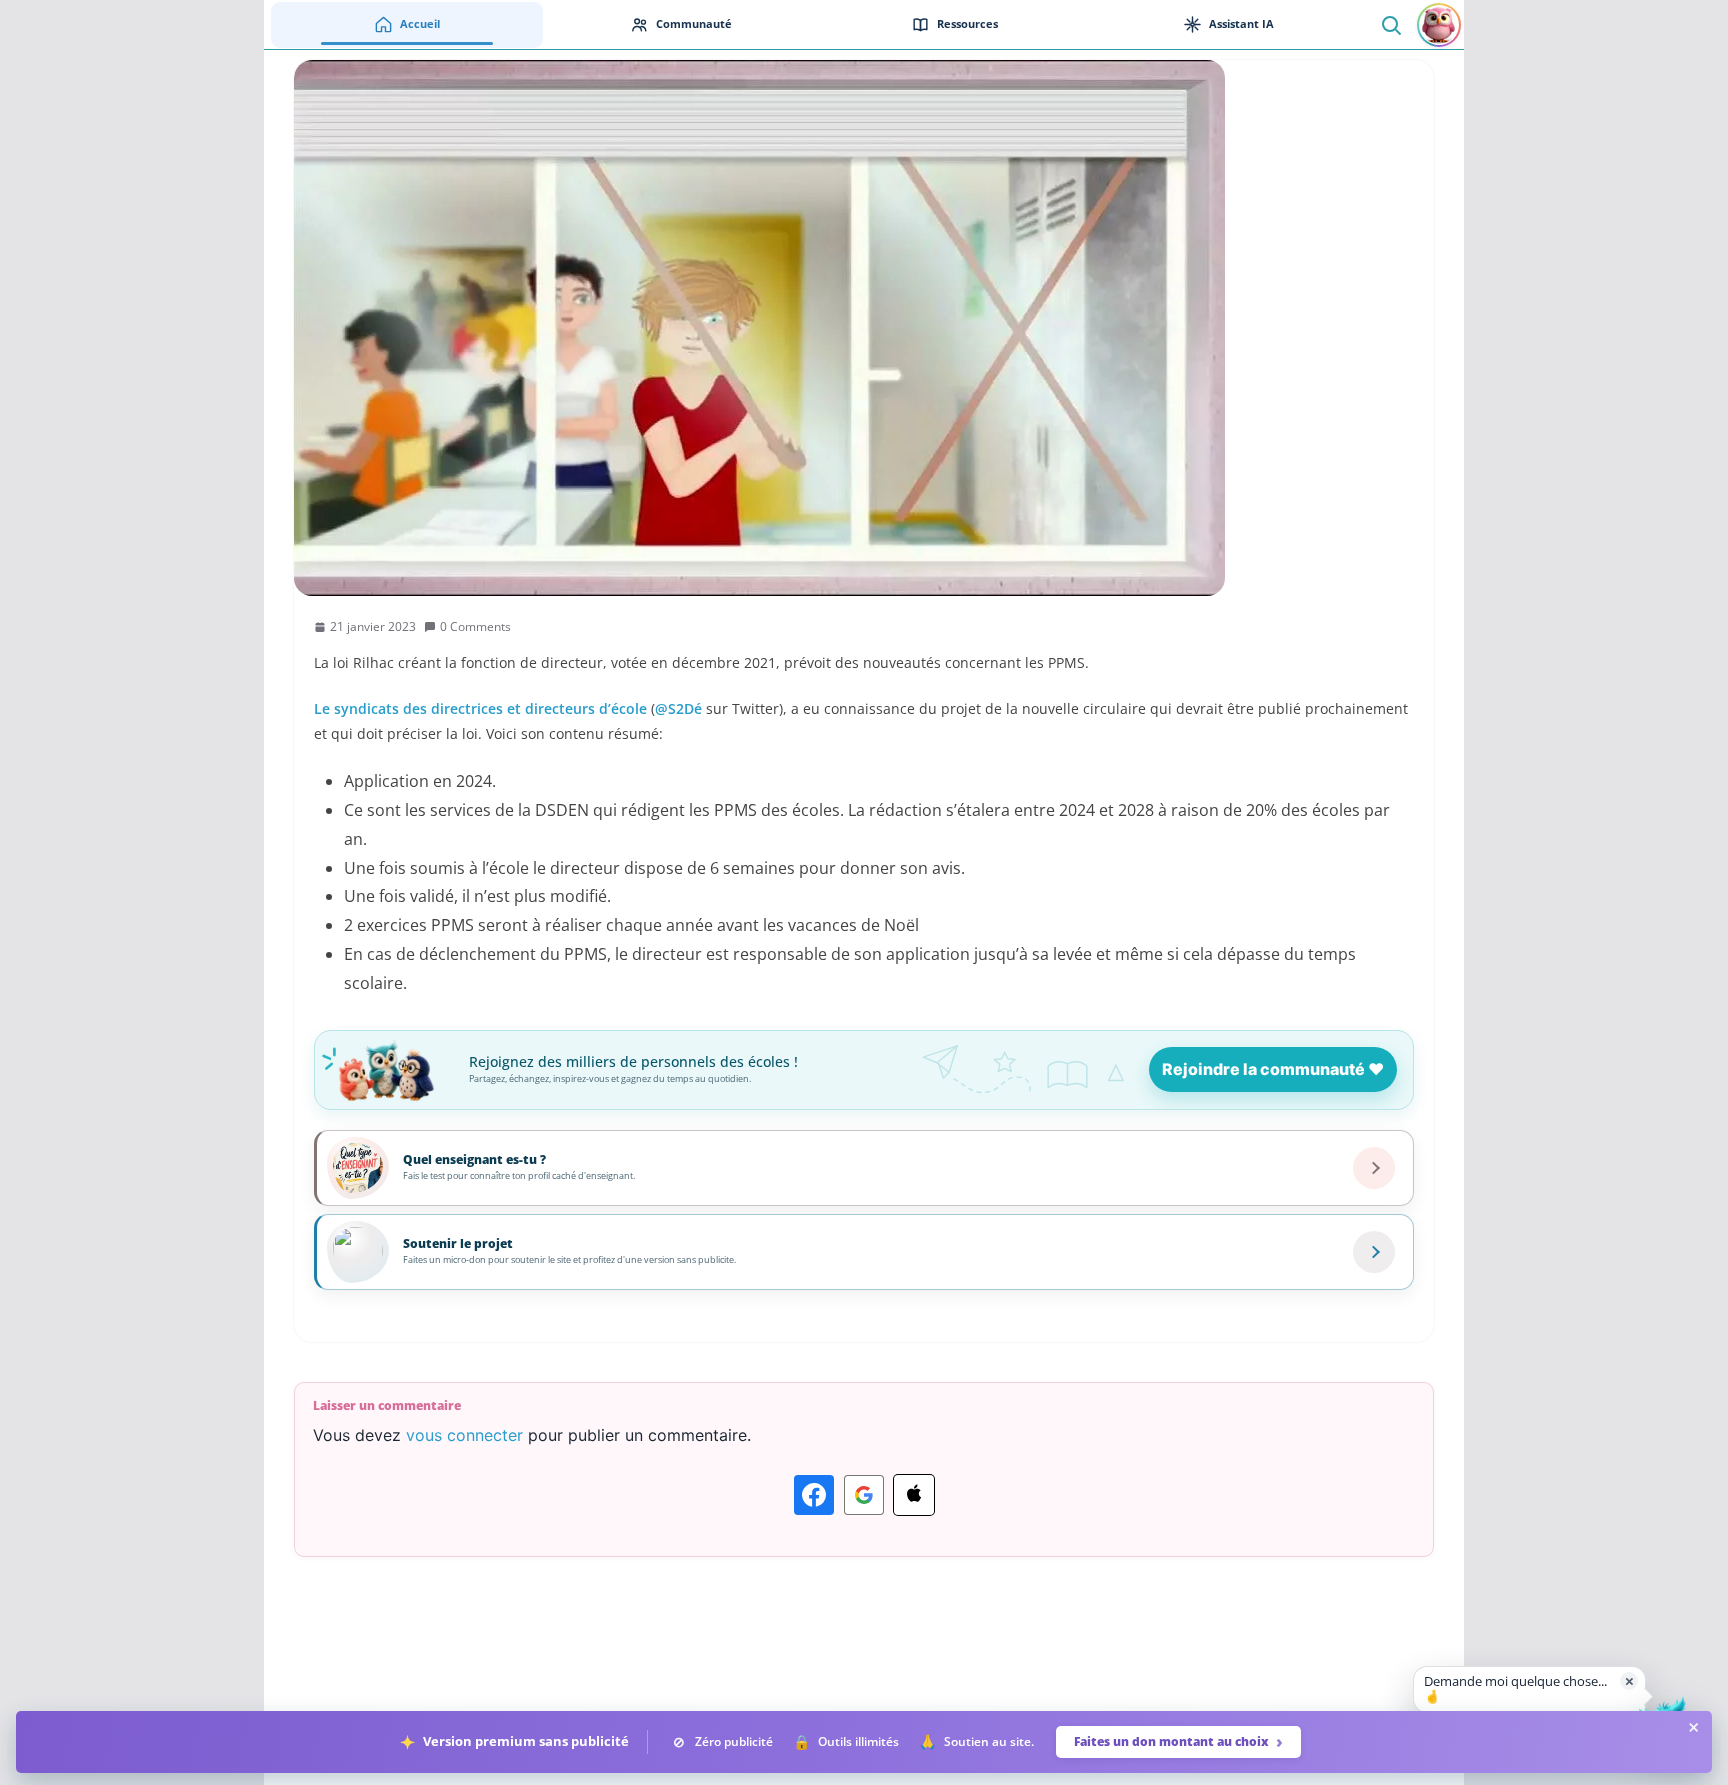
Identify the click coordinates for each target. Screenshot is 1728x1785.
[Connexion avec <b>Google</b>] (864, 1495)
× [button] (1629, 1680)
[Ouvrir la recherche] (1390, 24)
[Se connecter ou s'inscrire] (1439, 25)
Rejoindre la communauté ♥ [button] (1273, 1069)
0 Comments (475, 626)
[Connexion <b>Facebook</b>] (814, 1495)
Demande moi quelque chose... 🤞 (1515, 1689)
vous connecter (464, 1435)
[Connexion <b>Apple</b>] (914, 1495)
